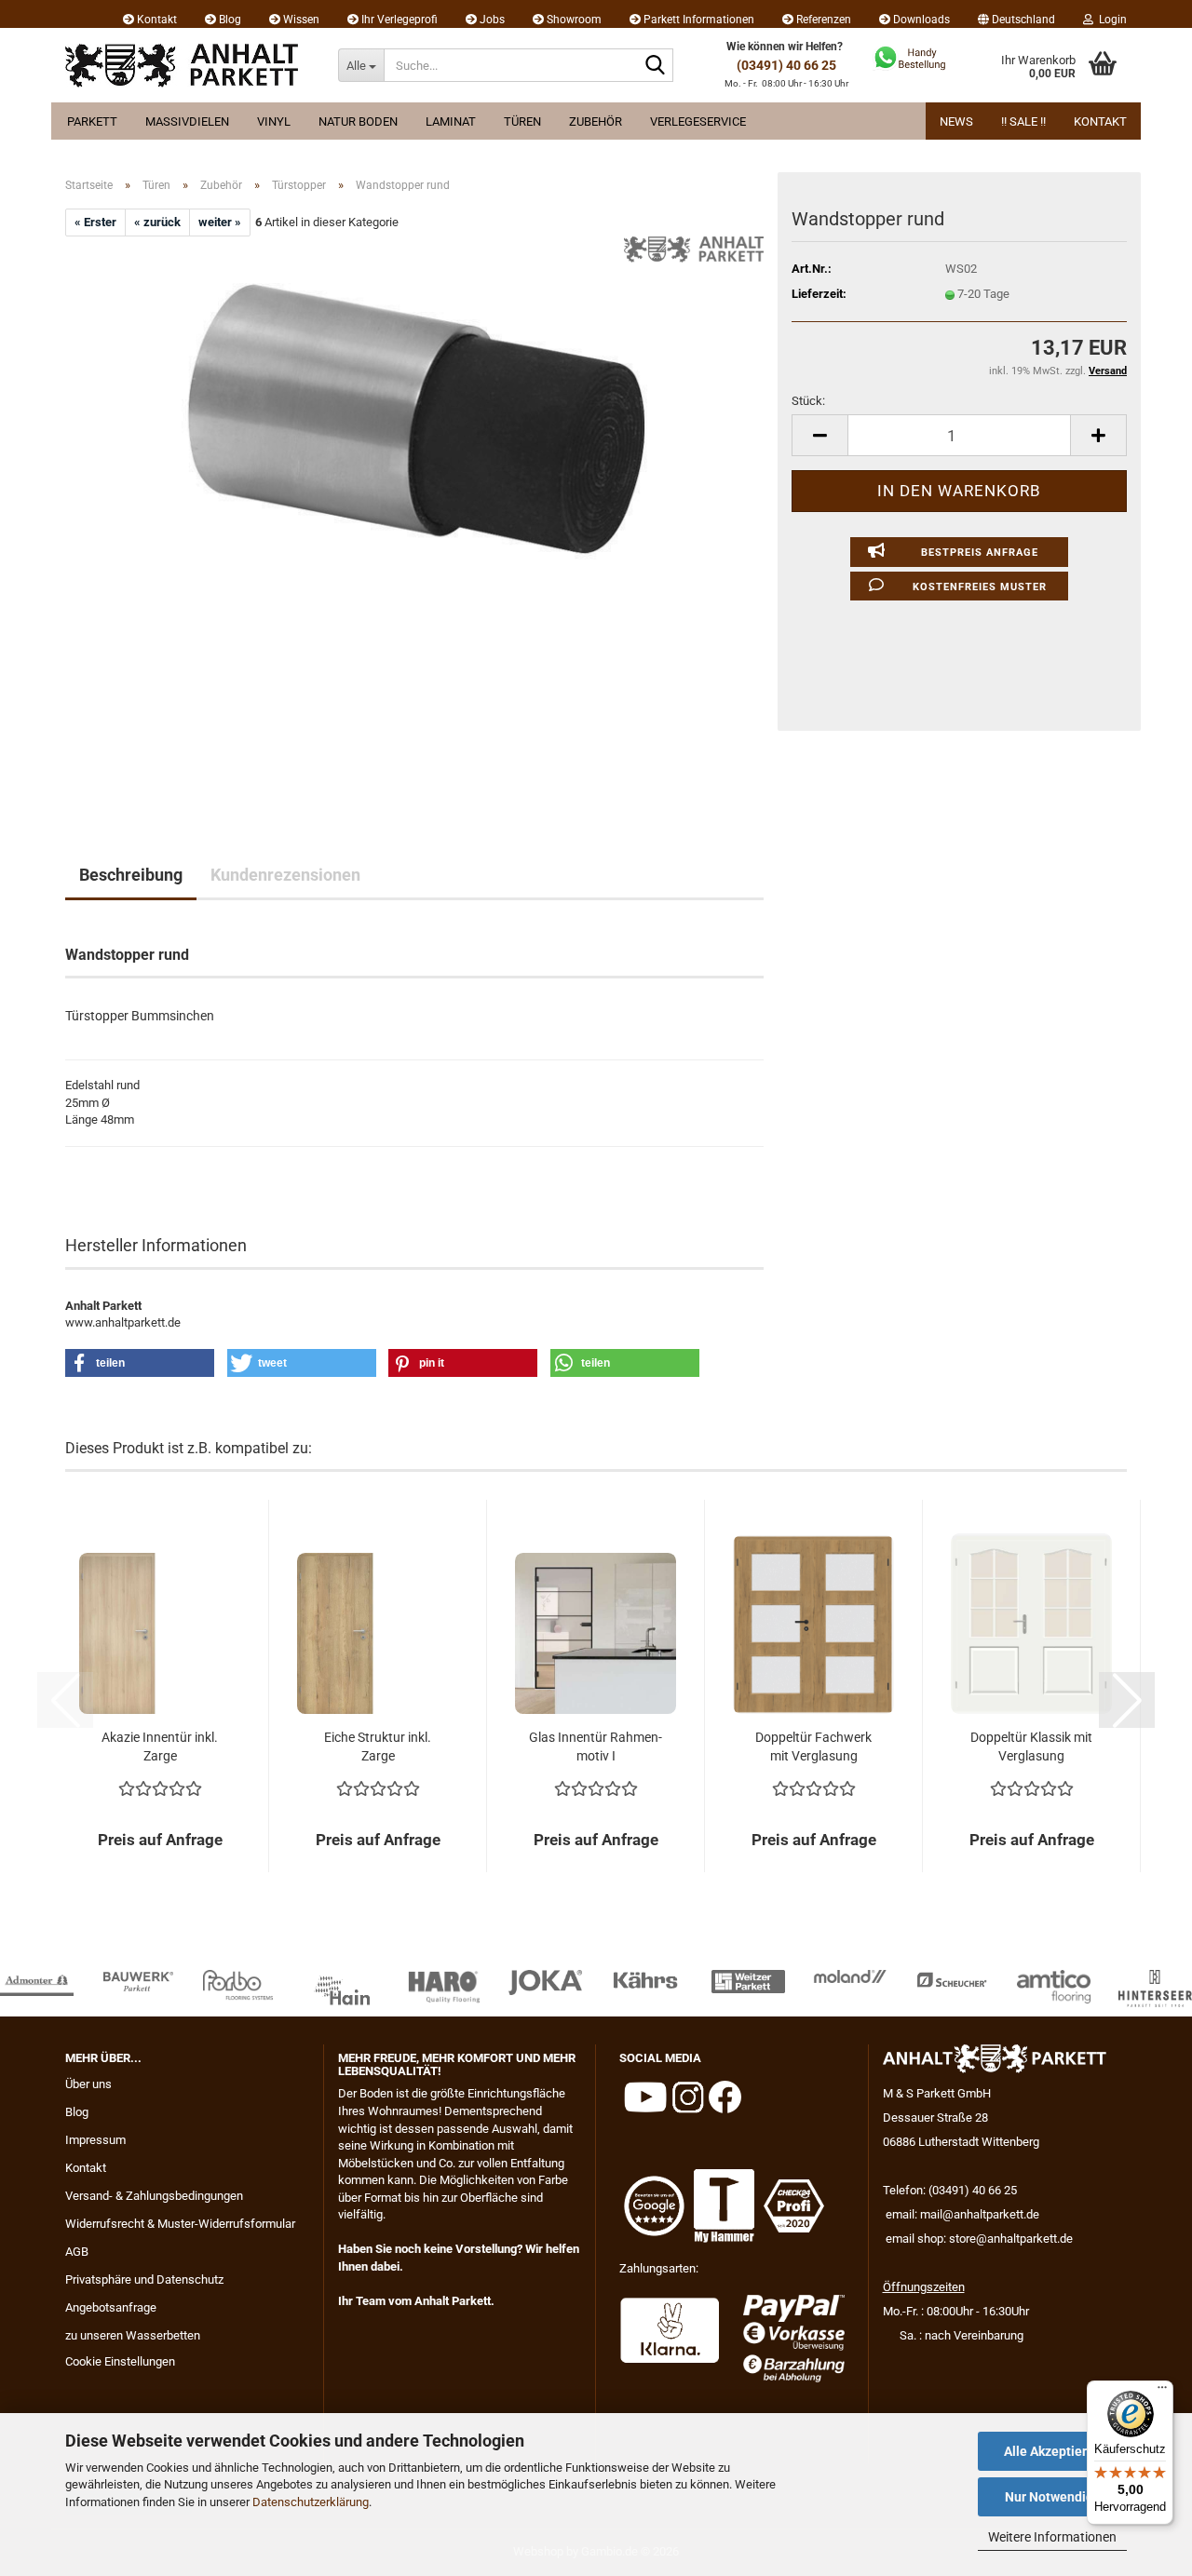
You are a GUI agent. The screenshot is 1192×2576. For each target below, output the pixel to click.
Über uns (88, 2084)
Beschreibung (131, 875)
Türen (522, 121)
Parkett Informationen (698, 20)
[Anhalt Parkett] (188, 65)
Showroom (573, 20)
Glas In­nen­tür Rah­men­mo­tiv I (596, 1747)
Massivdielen (187, 121)
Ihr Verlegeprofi (398, 20)
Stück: (808, 401)
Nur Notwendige (1053, 2497)
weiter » (220, 222)
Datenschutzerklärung (311, 2502)
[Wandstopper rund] (414, 515)
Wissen (300, 20)
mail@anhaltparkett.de (980, 2214)
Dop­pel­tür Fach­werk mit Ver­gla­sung (813, 1747)
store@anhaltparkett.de (1011, 2239)
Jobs (491, 20)
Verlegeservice (698, 121)
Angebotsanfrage (111, 2307)
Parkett (92, 121)
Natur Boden (358, 121)
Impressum (95, 2140)
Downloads (920, 20)
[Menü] (1162, 2392)
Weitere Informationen (1052, 2537)
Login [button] (1110, 20)
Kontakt (156, 20)
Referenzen (822, 20)
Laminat (451, 121)
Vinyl (274, 121)
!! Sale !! (1023, 121)
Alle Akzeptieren (1053, 2451)
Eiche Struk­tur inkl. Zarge (378, 1747)
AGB (77, 2252)
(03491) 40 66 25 (786, 65)
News (956, 121)
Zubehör (596, 121)
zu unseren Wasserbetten (133, 2335)
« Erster (95, 222)
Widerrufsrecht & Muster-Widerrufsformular (180, 2224)
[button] (1016, 14)
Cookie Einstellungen (120, 2361)
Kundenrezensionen (285, 875)
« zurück (157, 222)
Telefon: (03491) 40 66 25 (950, 2190)
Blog (229, 20)
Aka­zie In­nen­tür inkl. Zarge (160, 1747)
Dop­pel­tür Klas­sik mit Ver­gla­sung (1031, 1747)
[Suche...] (656, 66)
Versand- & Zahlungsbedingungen (154, 2196)
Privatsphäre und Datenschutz (144, 2279)
